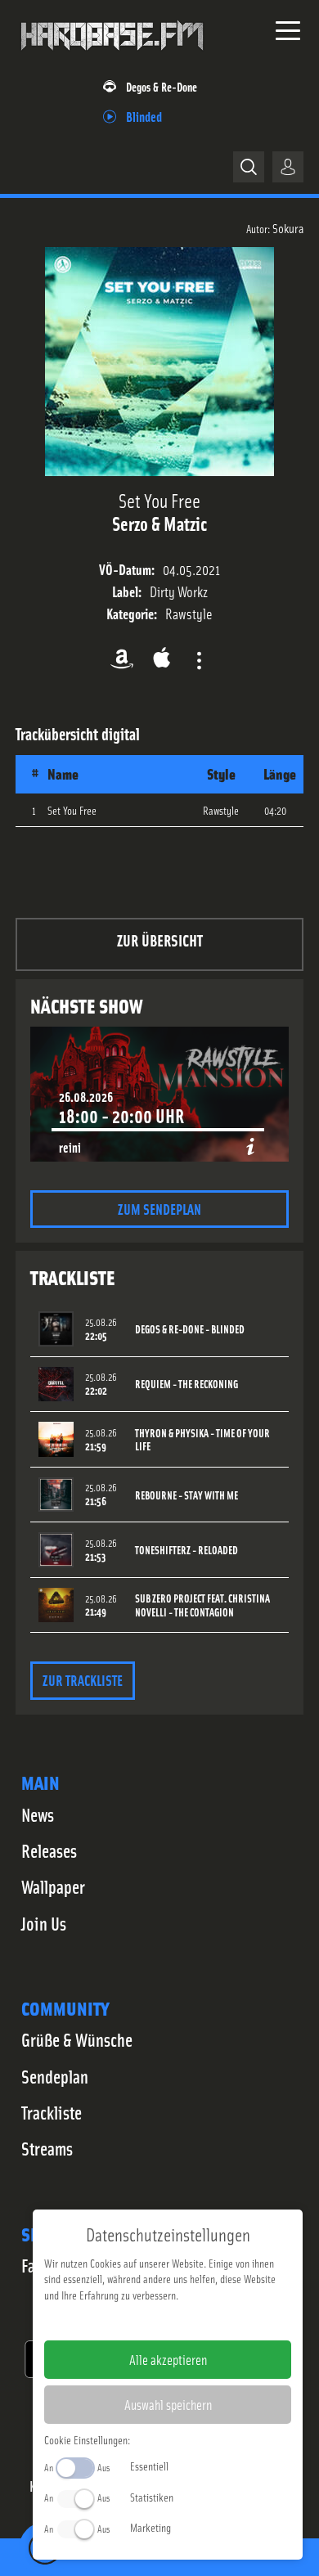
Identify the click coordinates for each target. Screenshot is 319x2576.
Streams (47, 2148)
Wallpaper (53, 1886)
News (38, 1814)
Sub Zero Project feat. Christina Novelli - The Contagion (202, 1605)
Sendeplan (55, 2076)
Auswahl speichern (168, 2404)
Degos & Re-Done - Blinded (190, 1329)
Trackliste (52, 2112)
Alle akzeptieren (168, 2359)
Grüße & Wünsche (77, 2039)
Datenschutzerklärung (196, 2321)
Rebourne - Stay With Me (186, 1495)
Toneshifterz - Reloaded (186, 1550)
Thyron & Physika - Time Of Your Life (202, 1440)
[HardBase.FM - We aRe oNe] (112, 56)
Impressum (117, 2321)
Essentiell (149, 2466)
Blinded (144, 116)
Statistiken (152, 2497)
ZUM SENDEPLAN (159, 1209)
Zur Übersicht (160, 940)
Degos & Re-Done (162, 86)
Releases (49, 1850)
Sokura (288, 227)
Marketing (151, 2527)
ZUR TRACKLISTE (83, 1680)
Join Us (44, 1923)
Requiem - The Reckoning (186, 1384)
